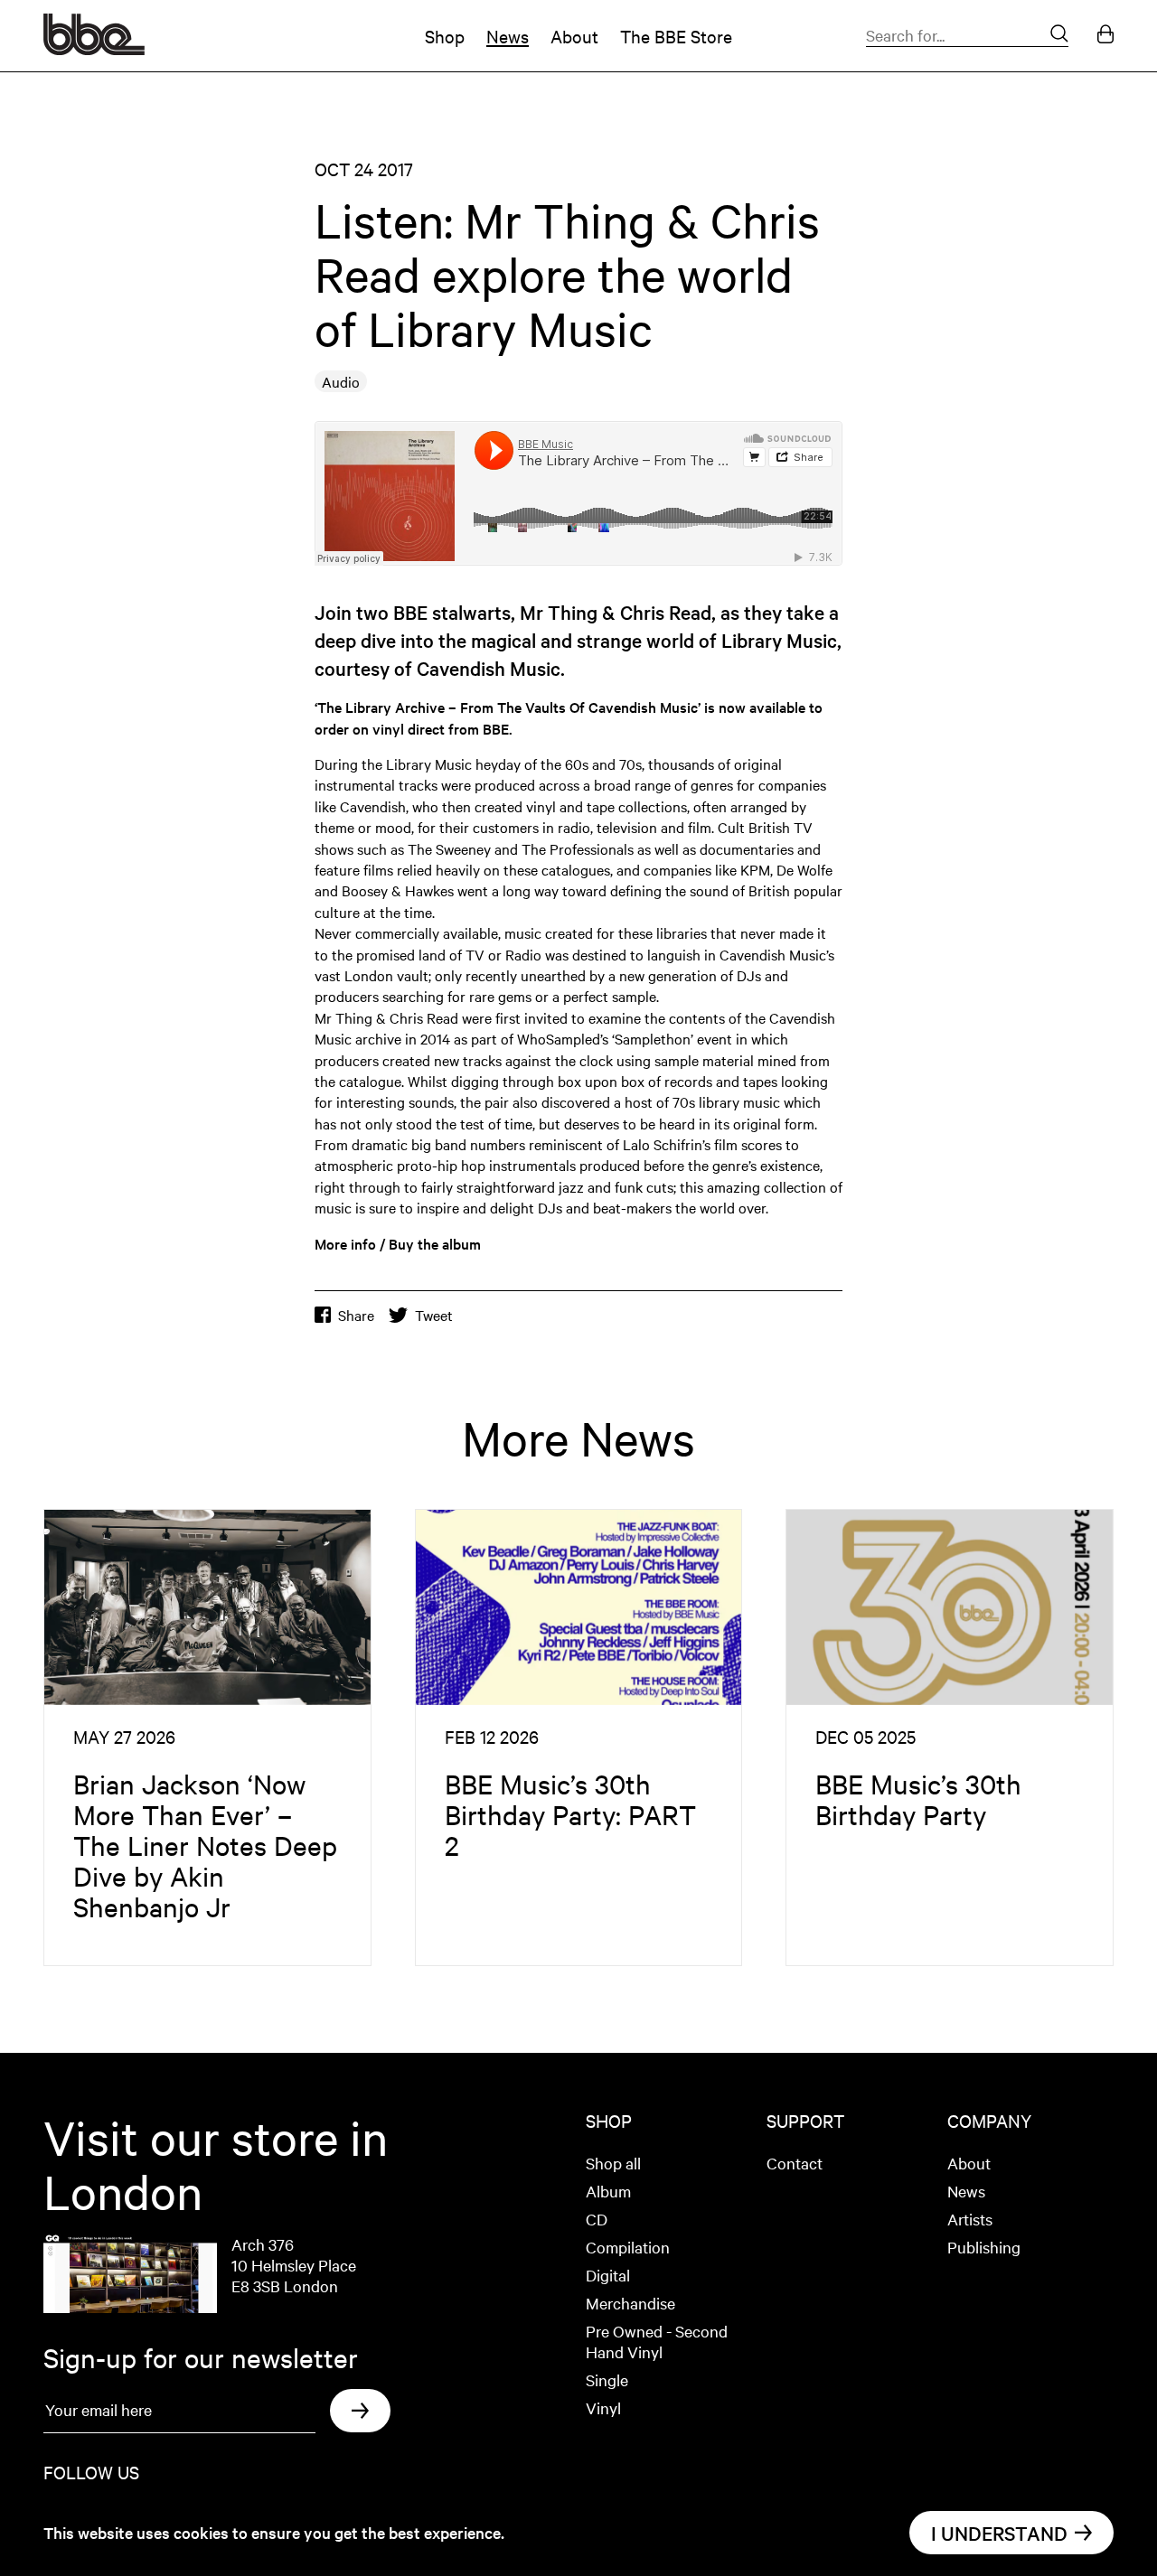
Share (356, 1315)
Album (608, 2191)
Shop (445, 36)
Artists (970, 2219)
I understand (999, 2533)
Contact (795, 2163)
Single (607, 2379)
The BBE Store (676, 36)
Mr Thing (559, 612)
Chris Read (666, 612)
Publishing (984, 2247)
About (574, 36)
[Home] (94, 49)
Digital (608, 2275)
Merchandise (630, 2303)
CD (597, 2219)
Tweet (434, 1315)
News (508, 36)
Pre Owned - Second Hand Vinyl (657, 2341)
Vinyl (603, 2407)
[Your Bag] (1105, 36)
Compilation (628, 2247)
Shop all (613, 2163)
